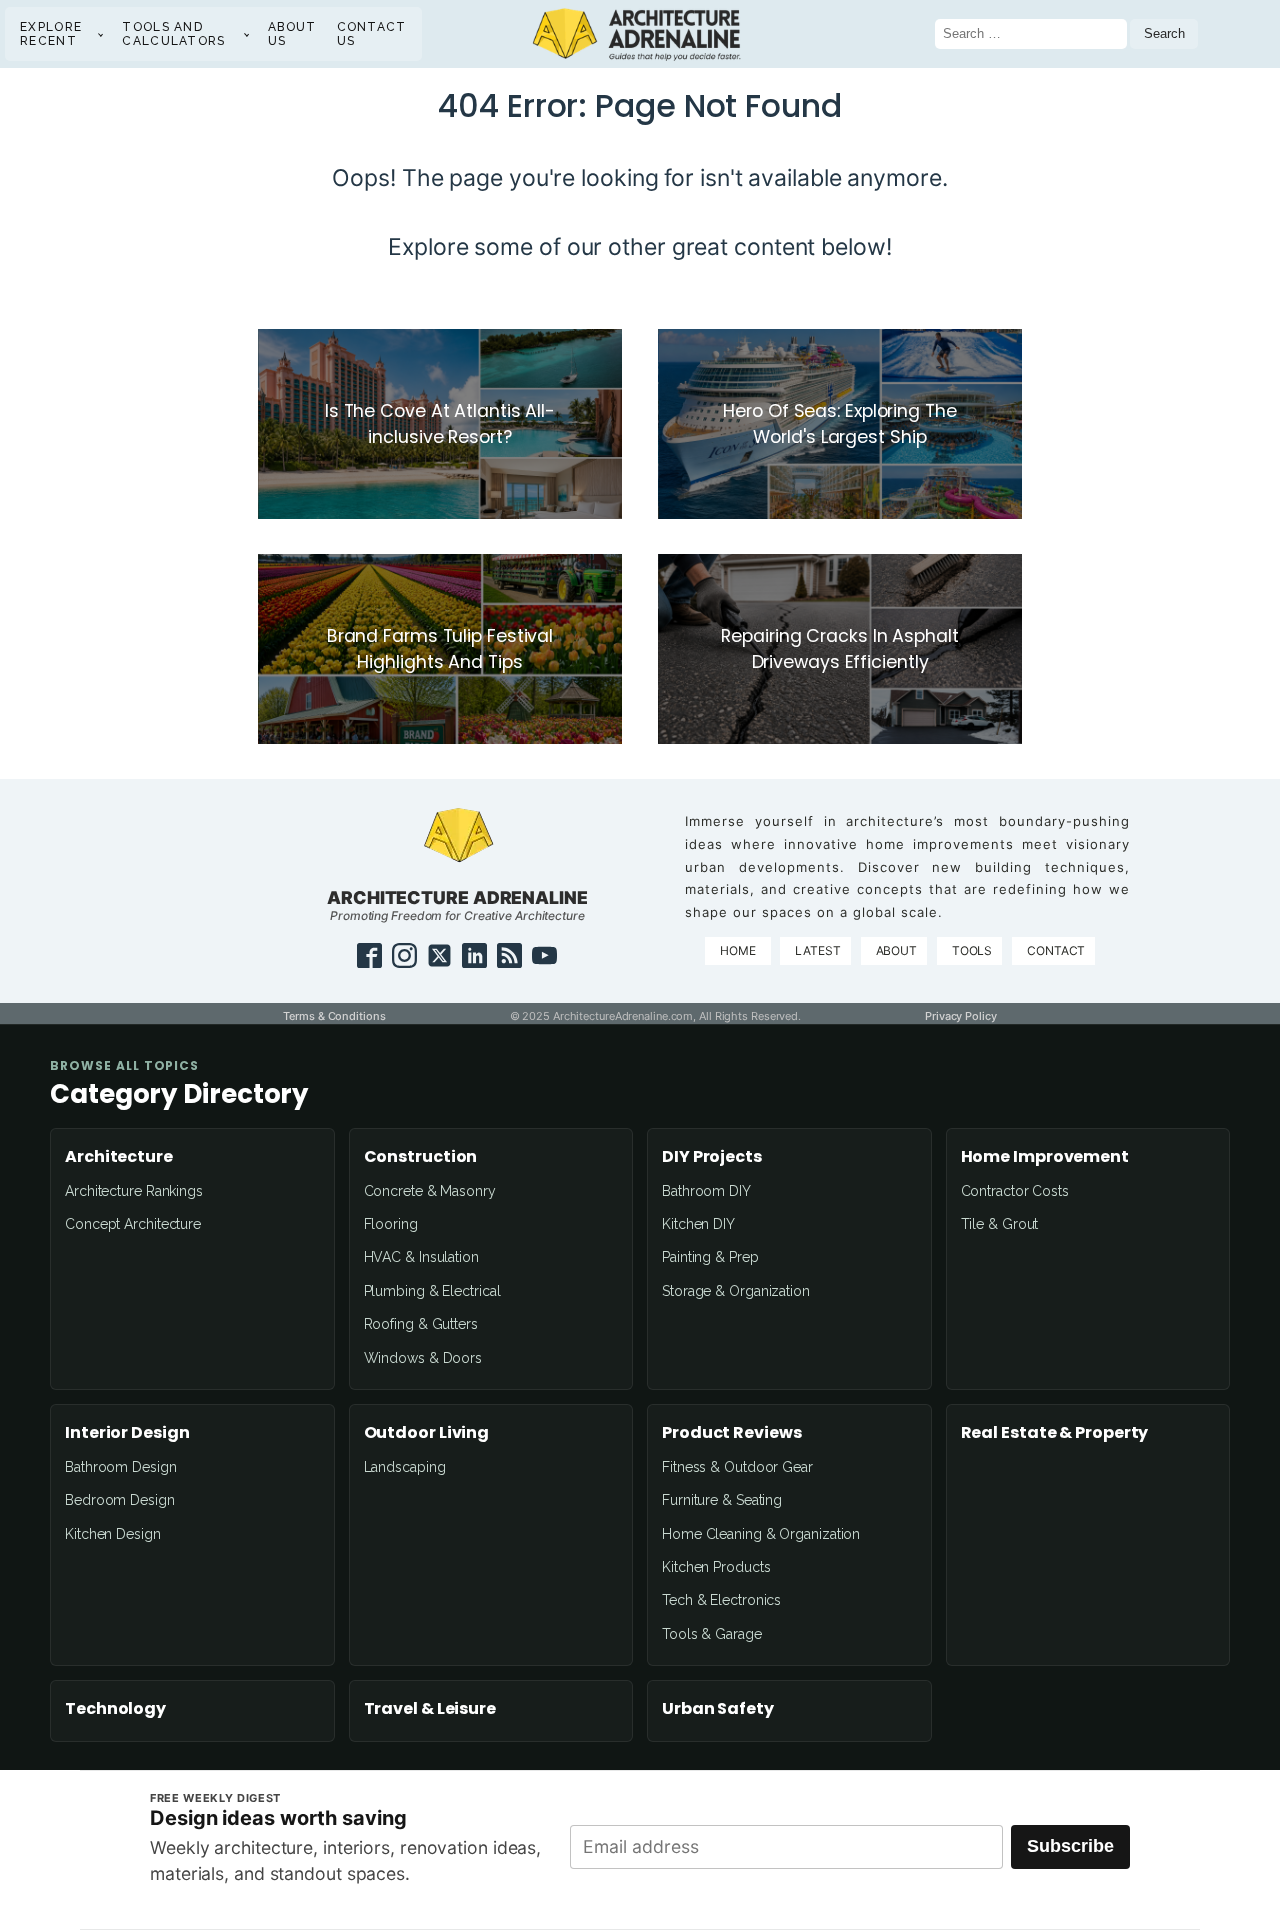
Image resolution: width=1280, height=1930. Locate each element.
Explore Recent (51, 34)
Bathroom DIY (706, 1191)
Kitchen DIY (698, 1224)
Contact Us (372, 34)
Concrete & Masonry (430, 1191)
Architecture (119, 1157)
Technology (115, 1709)
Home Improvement (1045, 1157)
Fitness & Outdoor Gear (737, 1467)
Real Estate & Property (1055, 1433)
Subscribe (1070, 1846)
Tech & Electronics (721, 1600)
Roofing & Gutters (421, 1324)
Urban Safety (718, 1709)
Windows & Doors (423, 1358)
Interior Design (127, 1433)
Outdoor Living (427, 1433)
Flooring (391, 1224)
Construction (421, 1157)
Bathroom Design (121, 1467)
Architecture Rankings (134, 1191)
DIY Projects (712, 1157)
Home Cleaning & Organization (761, 1534)
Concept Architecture (133, 1224)
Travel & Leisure (430, 1709)
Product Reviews (732, 1433)
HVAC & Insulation (421, 1257)
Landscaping (405, 1467)
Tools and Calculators (173, 34)
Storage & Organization (736, 1291)
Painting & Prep (710, 1257)
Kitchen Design (113, 1534)
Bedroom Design (120, 1500)
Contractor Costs (1015, 1191)
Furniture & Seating (722, 1500)
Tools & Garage (712, 1634)
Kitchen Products (716, 1567)
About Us (292, 34)
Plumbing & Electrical (432, 1291)
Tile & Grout (1000, 1224)
